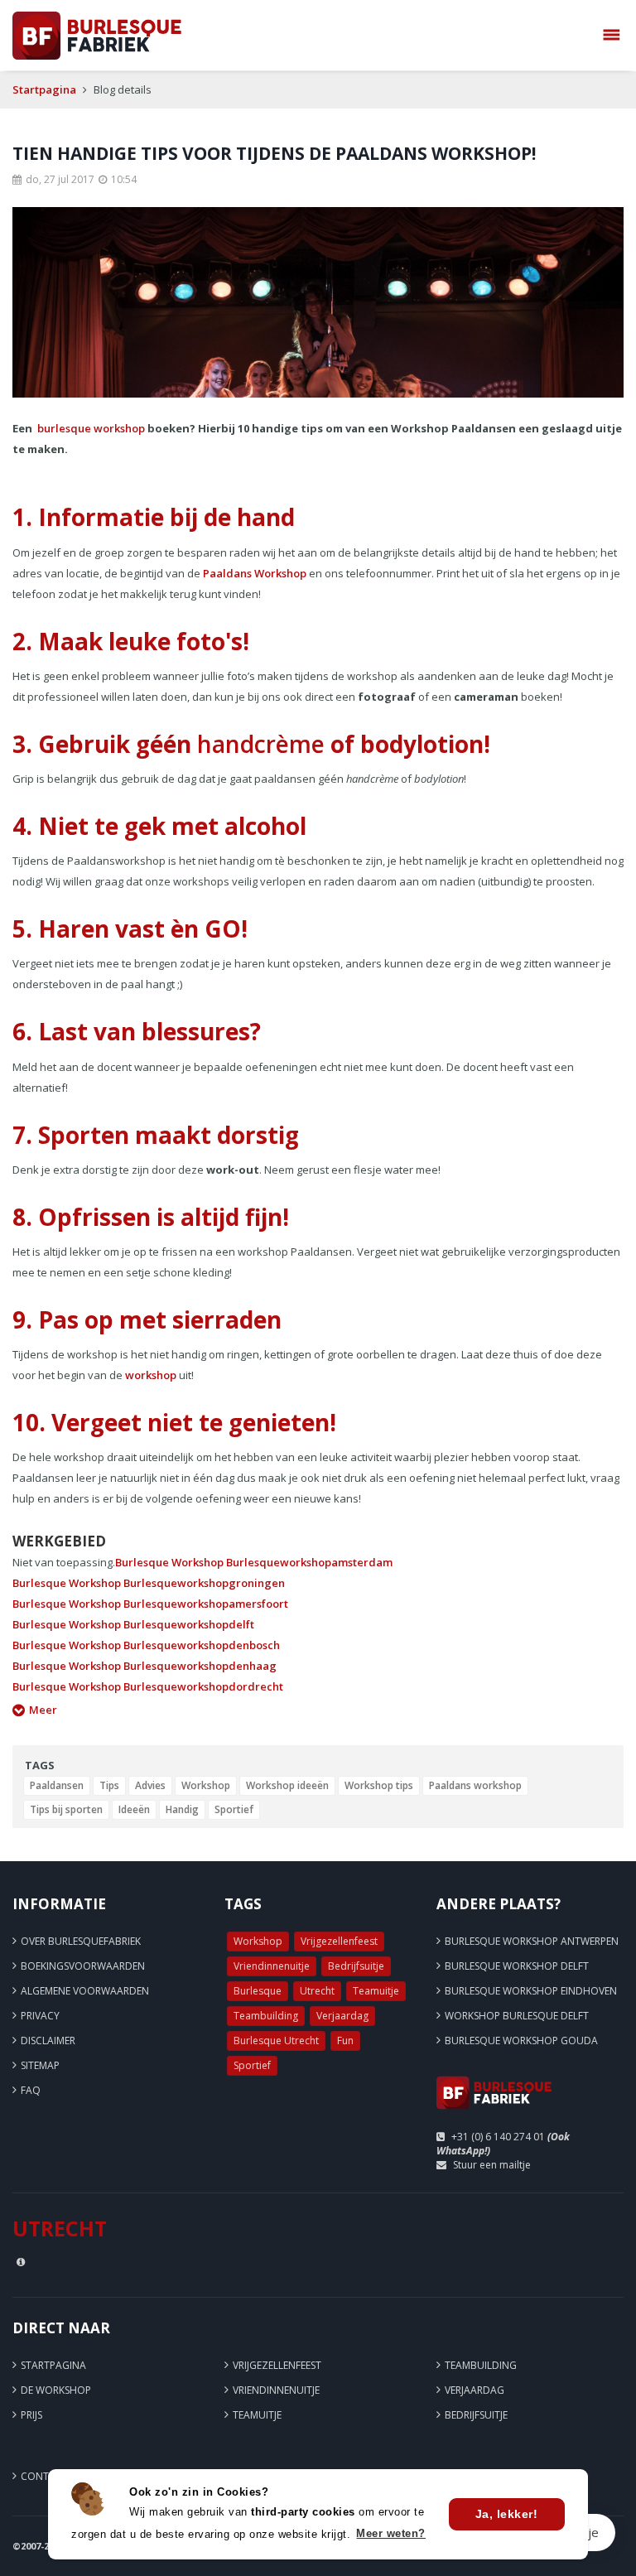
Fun (345, 2041)
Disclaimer (48, 2041)
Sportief (234, 1809)
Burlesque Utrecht (276, 2041)
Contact (44, 2476)
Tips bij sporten (66, 1809)
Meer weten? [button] (391, 2533)
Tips (109, 1785)
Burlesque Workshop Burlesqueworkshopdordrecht (148, 1686)
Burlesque (258, 1991)
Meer (43, 1710)
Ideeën (134, 1809)
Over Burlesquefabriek (81, 1941)
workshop (151, 1375)
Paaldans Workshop (255, 573)
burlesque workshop (91, 428)
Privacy (40, 2016)
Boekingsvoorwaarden (83, 1966)
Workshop (206, 1785)
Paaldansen (57, 1785)
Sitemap (40, 2065)
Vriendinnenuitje (272, 1966)
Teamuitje (376, 1991)
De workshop (56, 2390)
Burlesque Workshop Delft (517, 1966)
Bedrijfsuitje (356, 1966)
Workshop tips (379, 1785)
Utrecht (317, 1991)
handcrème (261, 744)
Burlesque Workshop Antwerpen (532, 1941)
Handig (182, 1809)
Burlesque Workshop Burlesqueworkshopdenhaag (145, 1666)
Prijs (31, 2415)
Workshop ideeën (287, 1785)
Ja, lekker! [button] (507, 2514)
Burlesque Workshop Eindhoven (531, 1991)
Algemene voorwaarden (85, 1991)
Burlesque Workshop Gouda (521, 2041)
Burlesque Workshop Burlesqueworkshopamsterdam (254, 1562)
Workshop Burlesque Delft (517, 2016)
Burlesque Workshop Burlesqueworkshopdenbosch (146, 1645)
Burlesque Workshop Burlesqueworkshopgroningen (149, 1583)
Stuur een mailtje (492, 2165)
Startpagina (44, 89)
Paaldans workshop (475, 1785)
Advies (150, 1785)
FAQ (31, 2090)
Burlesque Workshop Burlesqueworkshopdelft (133, 1624)
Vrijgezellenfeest (339, 1941)
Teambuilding (266, 2016)
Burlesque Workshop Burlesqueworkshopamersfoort (150, 1604)
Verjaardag (342, 2016)
